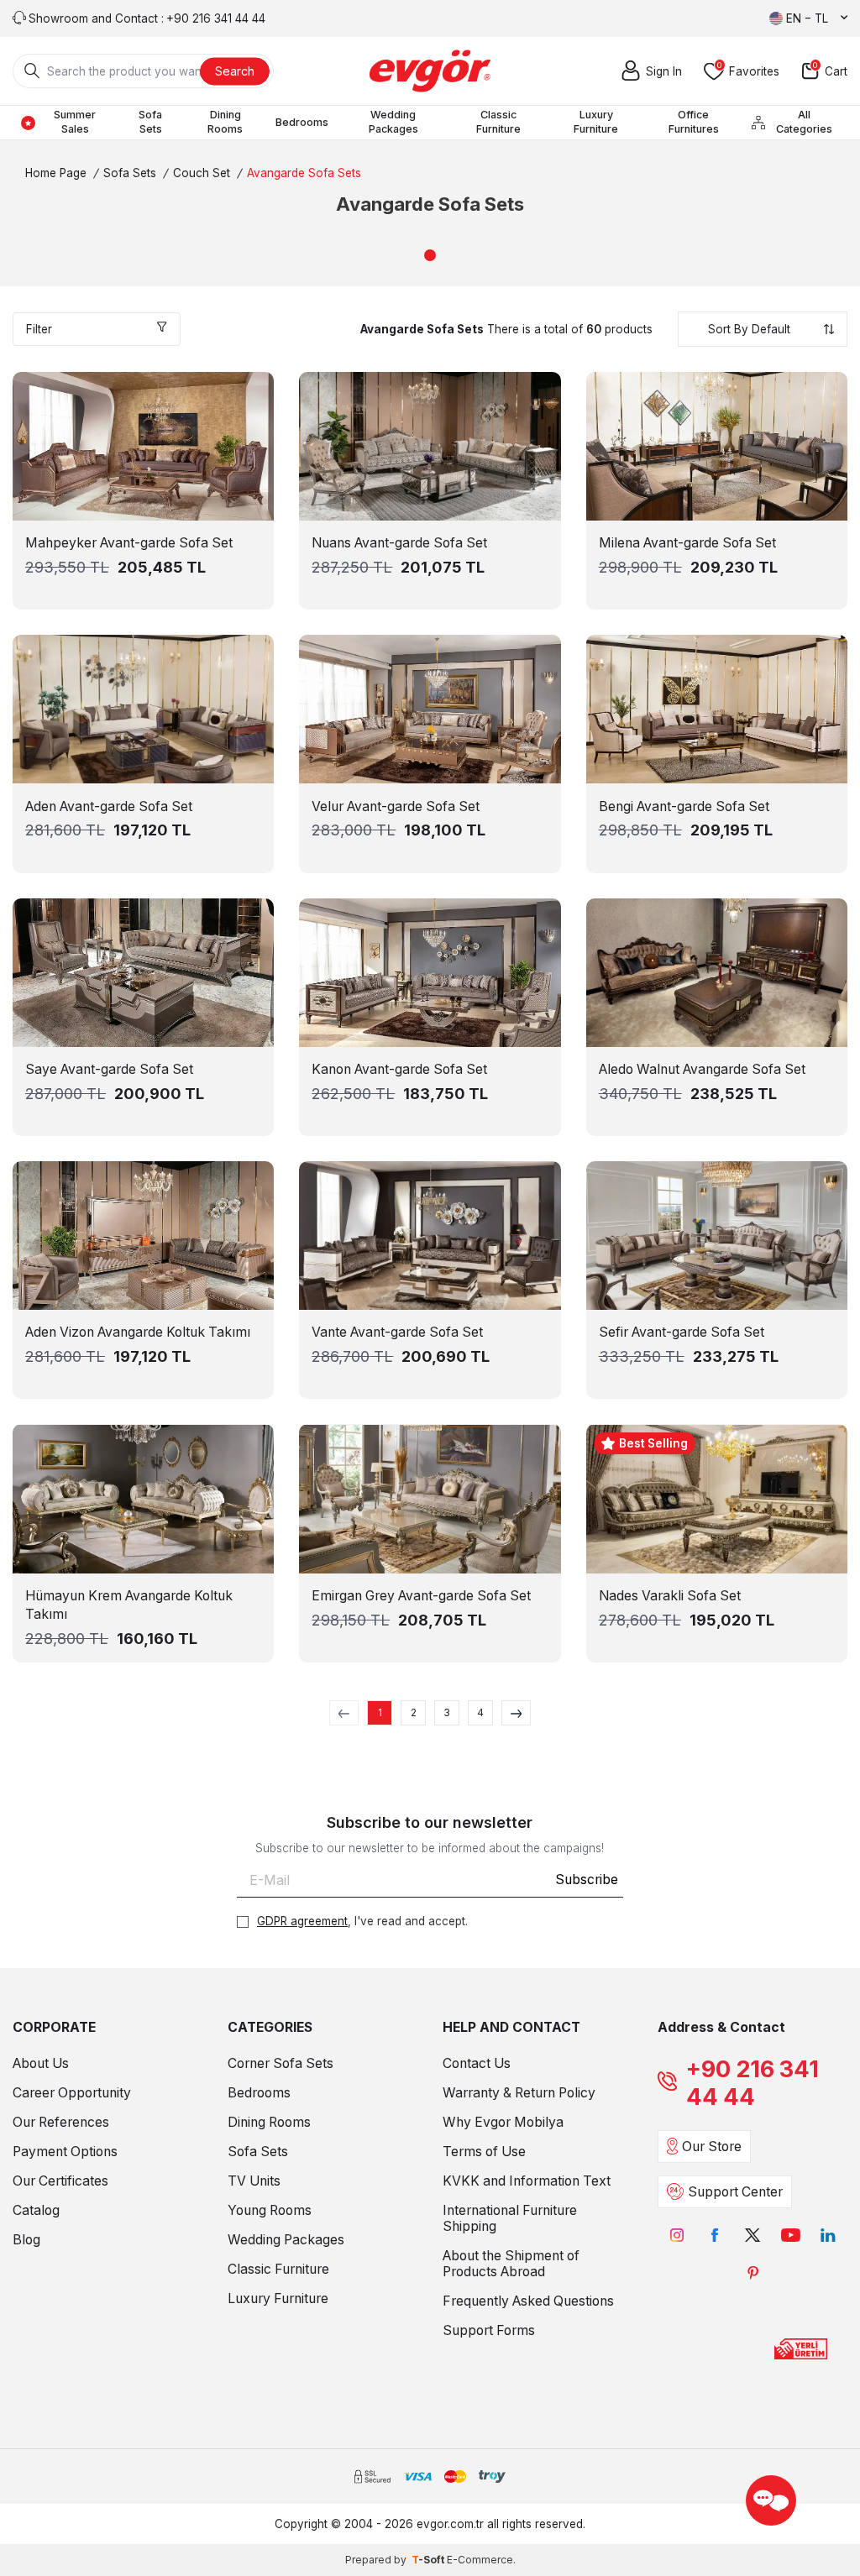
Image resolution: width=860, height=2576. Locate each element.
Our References (61, 2122)
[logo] (430, 71)
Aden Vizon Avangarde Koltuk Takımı (138, 1332)
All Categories (804, 122)
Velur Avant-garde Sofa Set (396, 806)
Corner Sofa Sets (281, 2063)
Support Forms (489, 2330)
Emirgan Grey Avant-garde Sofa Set (421, 1596)
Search (235, 70)
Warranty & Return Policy (519, 2093)
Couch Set (202, 173)
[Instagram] (677, 2236)
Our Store (712, 2147)
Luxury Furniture (596, 122)
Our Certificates (60, 2181)
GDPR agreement (302, 1921)
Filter (39, 329)
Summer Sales (75, 122)
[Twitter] (753, 2236)
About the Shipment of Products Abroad (511, 2264)
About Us (41, 2063)
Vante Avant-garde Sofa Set (397, 1332)
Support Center (735, 2192)
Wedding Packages (393, 122)
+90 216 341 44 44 (752, 2083)
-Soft (429, 2560)
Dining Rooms (225, 122)
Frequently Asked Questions (528, 2301)
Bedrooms (302, 122)
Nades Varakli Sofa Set (670, 1596)
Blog (26, 2240)
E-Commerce (480, 2560)
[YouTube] (791, 2236)
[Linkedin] (829, 2236)
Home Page (56, 173)
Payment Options (65, 2152)
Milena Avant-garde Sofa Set (687, 543)
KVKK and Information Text (527, 2181)
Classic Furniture (498, 122)
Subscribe (587, 1880)
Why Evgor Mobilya (503, 2122)
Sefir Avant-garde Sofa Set (682, 1332)
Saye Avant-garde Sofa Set (109, 1069)
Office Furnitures (694, 122)
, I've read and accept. (362, 1921)
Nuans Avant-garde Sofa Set (399, 543)
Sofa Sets (150, 122)
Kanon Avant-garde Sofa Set (399, 1069)
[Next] (516, 1713)
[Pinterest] (753, 2273)
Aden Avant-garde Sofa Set (109, 806)
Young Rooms (270, 2210)
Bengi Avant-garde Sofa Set (684, 806)
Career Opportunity (72, 2093)
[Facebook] (715, 2236)
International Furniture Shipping (510, 2218)
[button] (430, 255)
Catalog (36, 2210)
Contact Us (477, 2063)
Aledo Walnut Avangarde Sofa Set (702, 1069)
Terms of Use (484, 2152)
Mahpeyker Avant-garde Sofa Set (129, 543)
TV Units (254, 2181)
